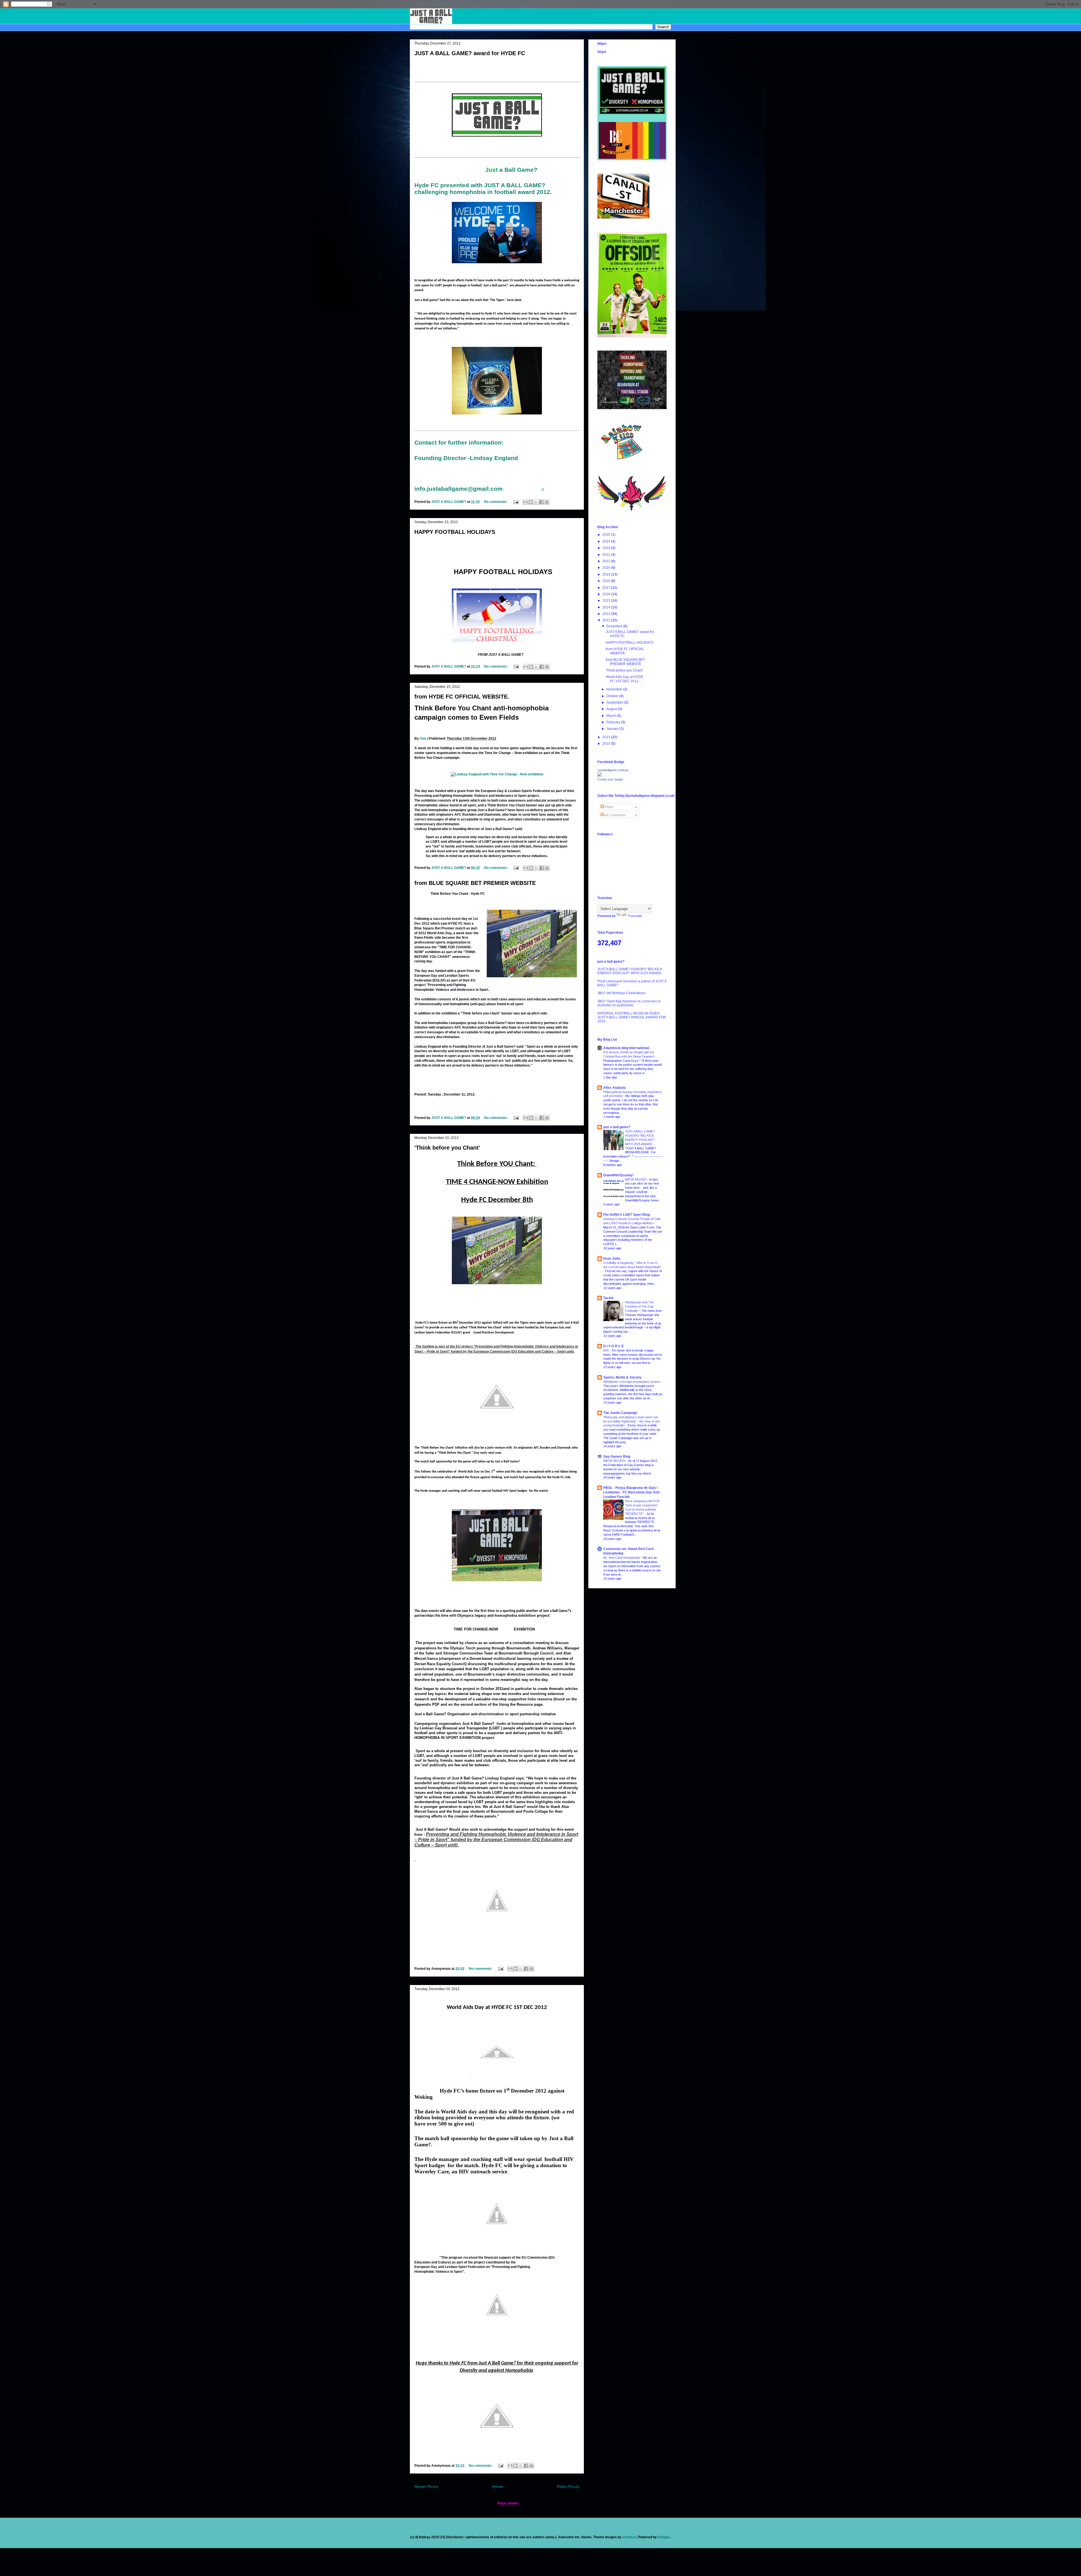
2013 (607, 614)
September (615, 702)
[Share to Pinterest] (547, 502)
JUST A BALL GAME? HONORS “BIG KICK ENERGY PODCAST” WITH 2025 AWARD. (630, 971)
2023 (607, 548)
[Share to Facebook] (541, 502)
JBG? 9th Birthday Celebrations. (622, 993)
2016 (607, 594)
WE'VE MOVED (636, 1179)
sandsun (629, 2537)
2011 (607, 737)
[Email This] (525, 502)
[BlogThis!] (531, 502)
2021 (607, 561)
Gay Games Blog (617, 1457)
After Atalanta (615, 1088)
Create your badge (610, 779)
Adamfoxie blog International (626, 1048)
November (615, 689)
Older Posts (568, 2486)
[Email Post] (516, 502)
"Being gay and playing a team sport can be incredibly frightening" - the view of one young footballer (632, 1421)
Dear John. (612, 1259)
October (613, 696)
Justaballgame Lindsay (613, 770)
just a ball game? (617, 1127)
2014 (607, 607)
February (614, 722)
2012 (607, 620)
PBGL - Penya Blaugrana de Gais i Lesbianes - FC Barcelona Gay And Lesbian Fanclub (631, 1492)
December (615, 626)
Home (498, 2486)
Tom (423, 739)
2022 (607, 555)
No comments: (496, 502)
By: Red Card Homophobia (622, 1558)
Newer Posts (426, 2486)
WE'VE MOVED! (615, 1461)
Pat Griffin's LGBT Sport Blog (627, 1215)
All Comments (615, 815)
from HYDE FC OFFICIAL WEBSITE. (462, 697)
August (612, 709)
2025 (607, 535)
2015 (607, 601)
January (613, 729)
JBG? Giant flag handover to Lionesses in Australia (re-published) (629, 1003)
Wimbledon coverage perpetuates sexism (632, 1382)
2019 (607, 574)
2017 (607, 588)
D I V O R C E (614, 1346)
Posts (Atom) (508, 2503)
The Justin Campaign (620, 1413)
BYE (607, 1350)
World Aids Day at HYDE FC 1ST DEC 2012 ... (625, 679)
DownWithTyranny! (618, 1175)
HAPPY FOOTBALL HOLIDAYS (455, 532)
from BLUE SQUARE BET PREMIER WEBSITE (475, 883)
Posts (608, 807)
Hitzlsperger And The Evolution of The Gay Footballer (639, 1306)
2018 (607, 581)
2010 (607, 744)
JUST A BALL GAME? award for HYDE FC (470, 53)
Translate (635, 916)
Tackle (608, 1298)
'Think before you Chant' (447, 1148)
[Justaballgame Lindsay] (600, 775)
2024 (607, 541)
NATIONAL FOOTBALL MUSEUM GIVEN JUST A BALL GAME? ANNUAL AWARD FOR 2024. (632, 1017)
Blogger (664, 2537)
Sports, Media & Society (622, 1377)
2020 (607, 568)
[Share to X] (536, 502)
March (612, 716)
